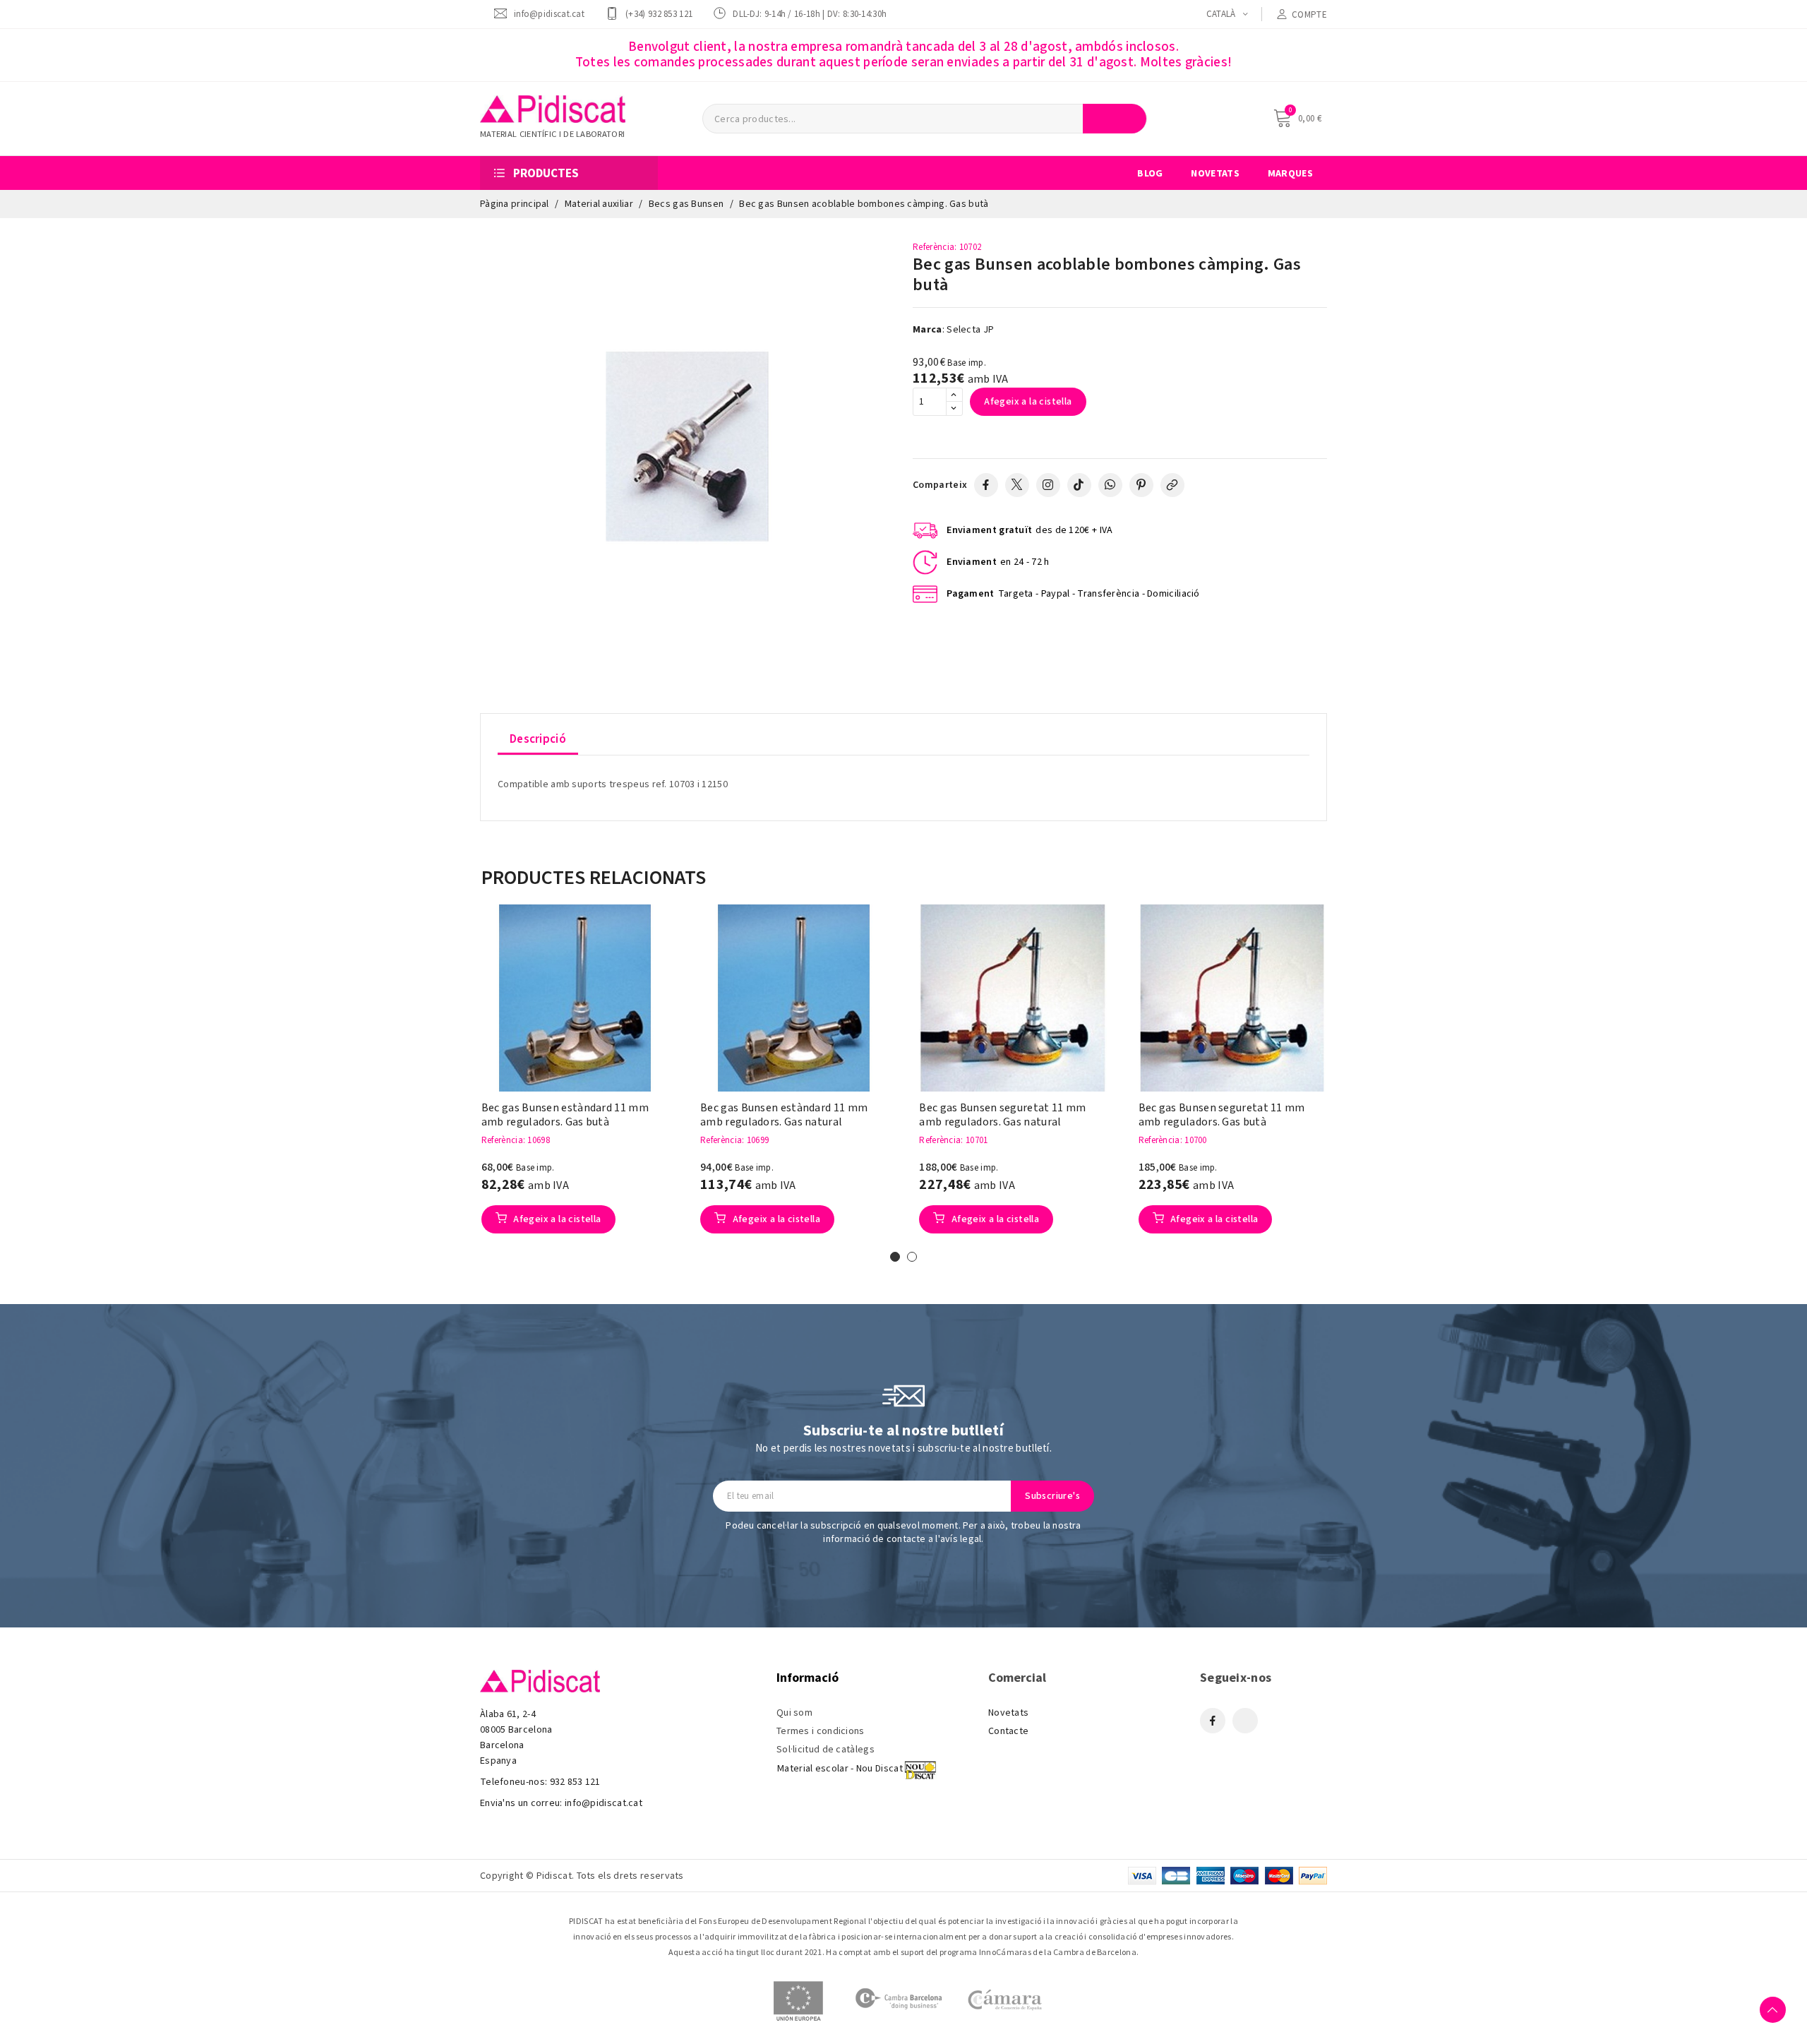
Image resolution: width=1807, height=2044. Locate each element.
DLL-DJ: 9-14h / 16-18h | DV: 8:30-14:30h (810, 14)
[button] (460, 1084)
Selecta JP (970, 330)
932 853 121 (575, 1782)
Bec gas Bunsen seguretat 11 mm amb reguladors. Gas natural (1002, 1115)
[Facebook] (986, 485)
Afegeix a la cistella (1028, 402)
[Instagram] (1048, 485)
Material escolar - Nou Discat (840, 1769)
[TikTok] (1079, 485)
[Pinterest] (1141, 485)
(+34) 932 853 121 (659, 14)
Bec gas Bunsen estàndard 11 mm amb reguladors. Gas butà (565, 1115)
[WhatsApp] (1110, 485)
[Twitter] (1017, 485)
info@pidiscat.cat (549, 14)
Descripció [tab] (538, 739)
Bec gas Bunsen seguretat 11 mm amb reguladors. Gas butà (1222, 1115)
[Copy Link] (1172, 485)
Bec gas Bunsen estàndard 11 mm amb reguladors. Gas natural (784, 1115)
